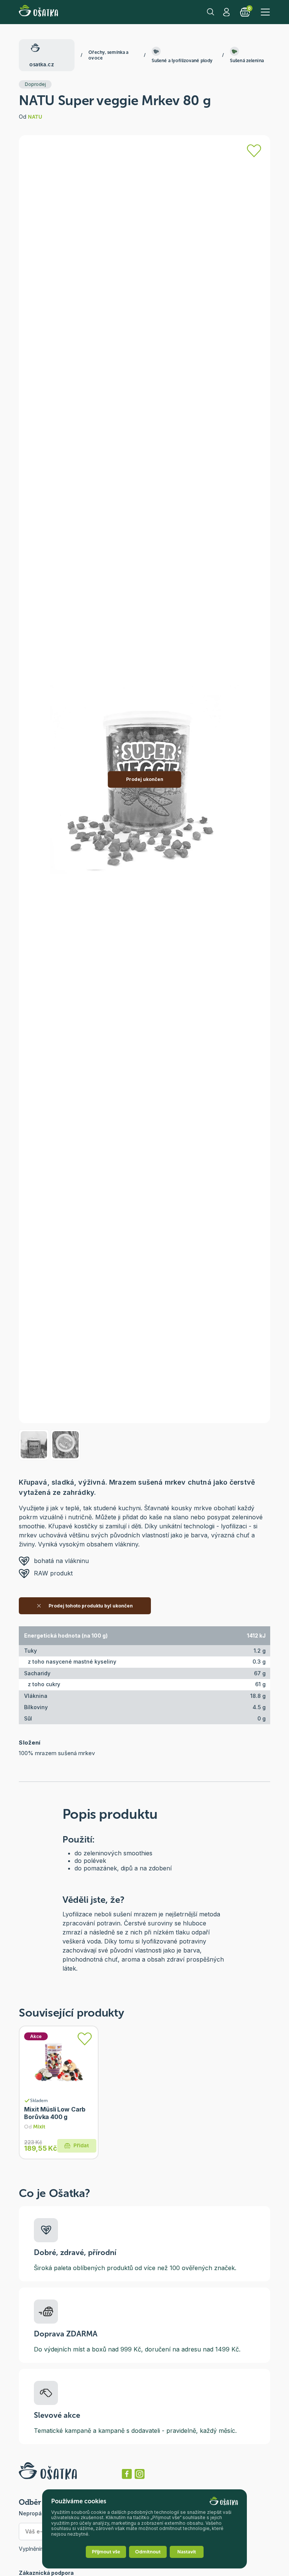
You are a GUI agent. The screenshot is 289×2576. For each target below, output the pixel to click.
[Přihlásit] (254, 151)
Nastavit (187, 2552)
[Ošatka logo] (38, 12)
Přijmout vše (106, 2552)
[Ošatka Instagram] (140, 2474)
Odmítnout (148, 2552)
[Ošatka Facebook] (127, 2474)
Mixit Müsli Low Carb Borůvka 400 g (55, 2113)
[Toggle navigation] (265, 12)
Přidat (81, 2146)
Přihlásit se (227, 12)
